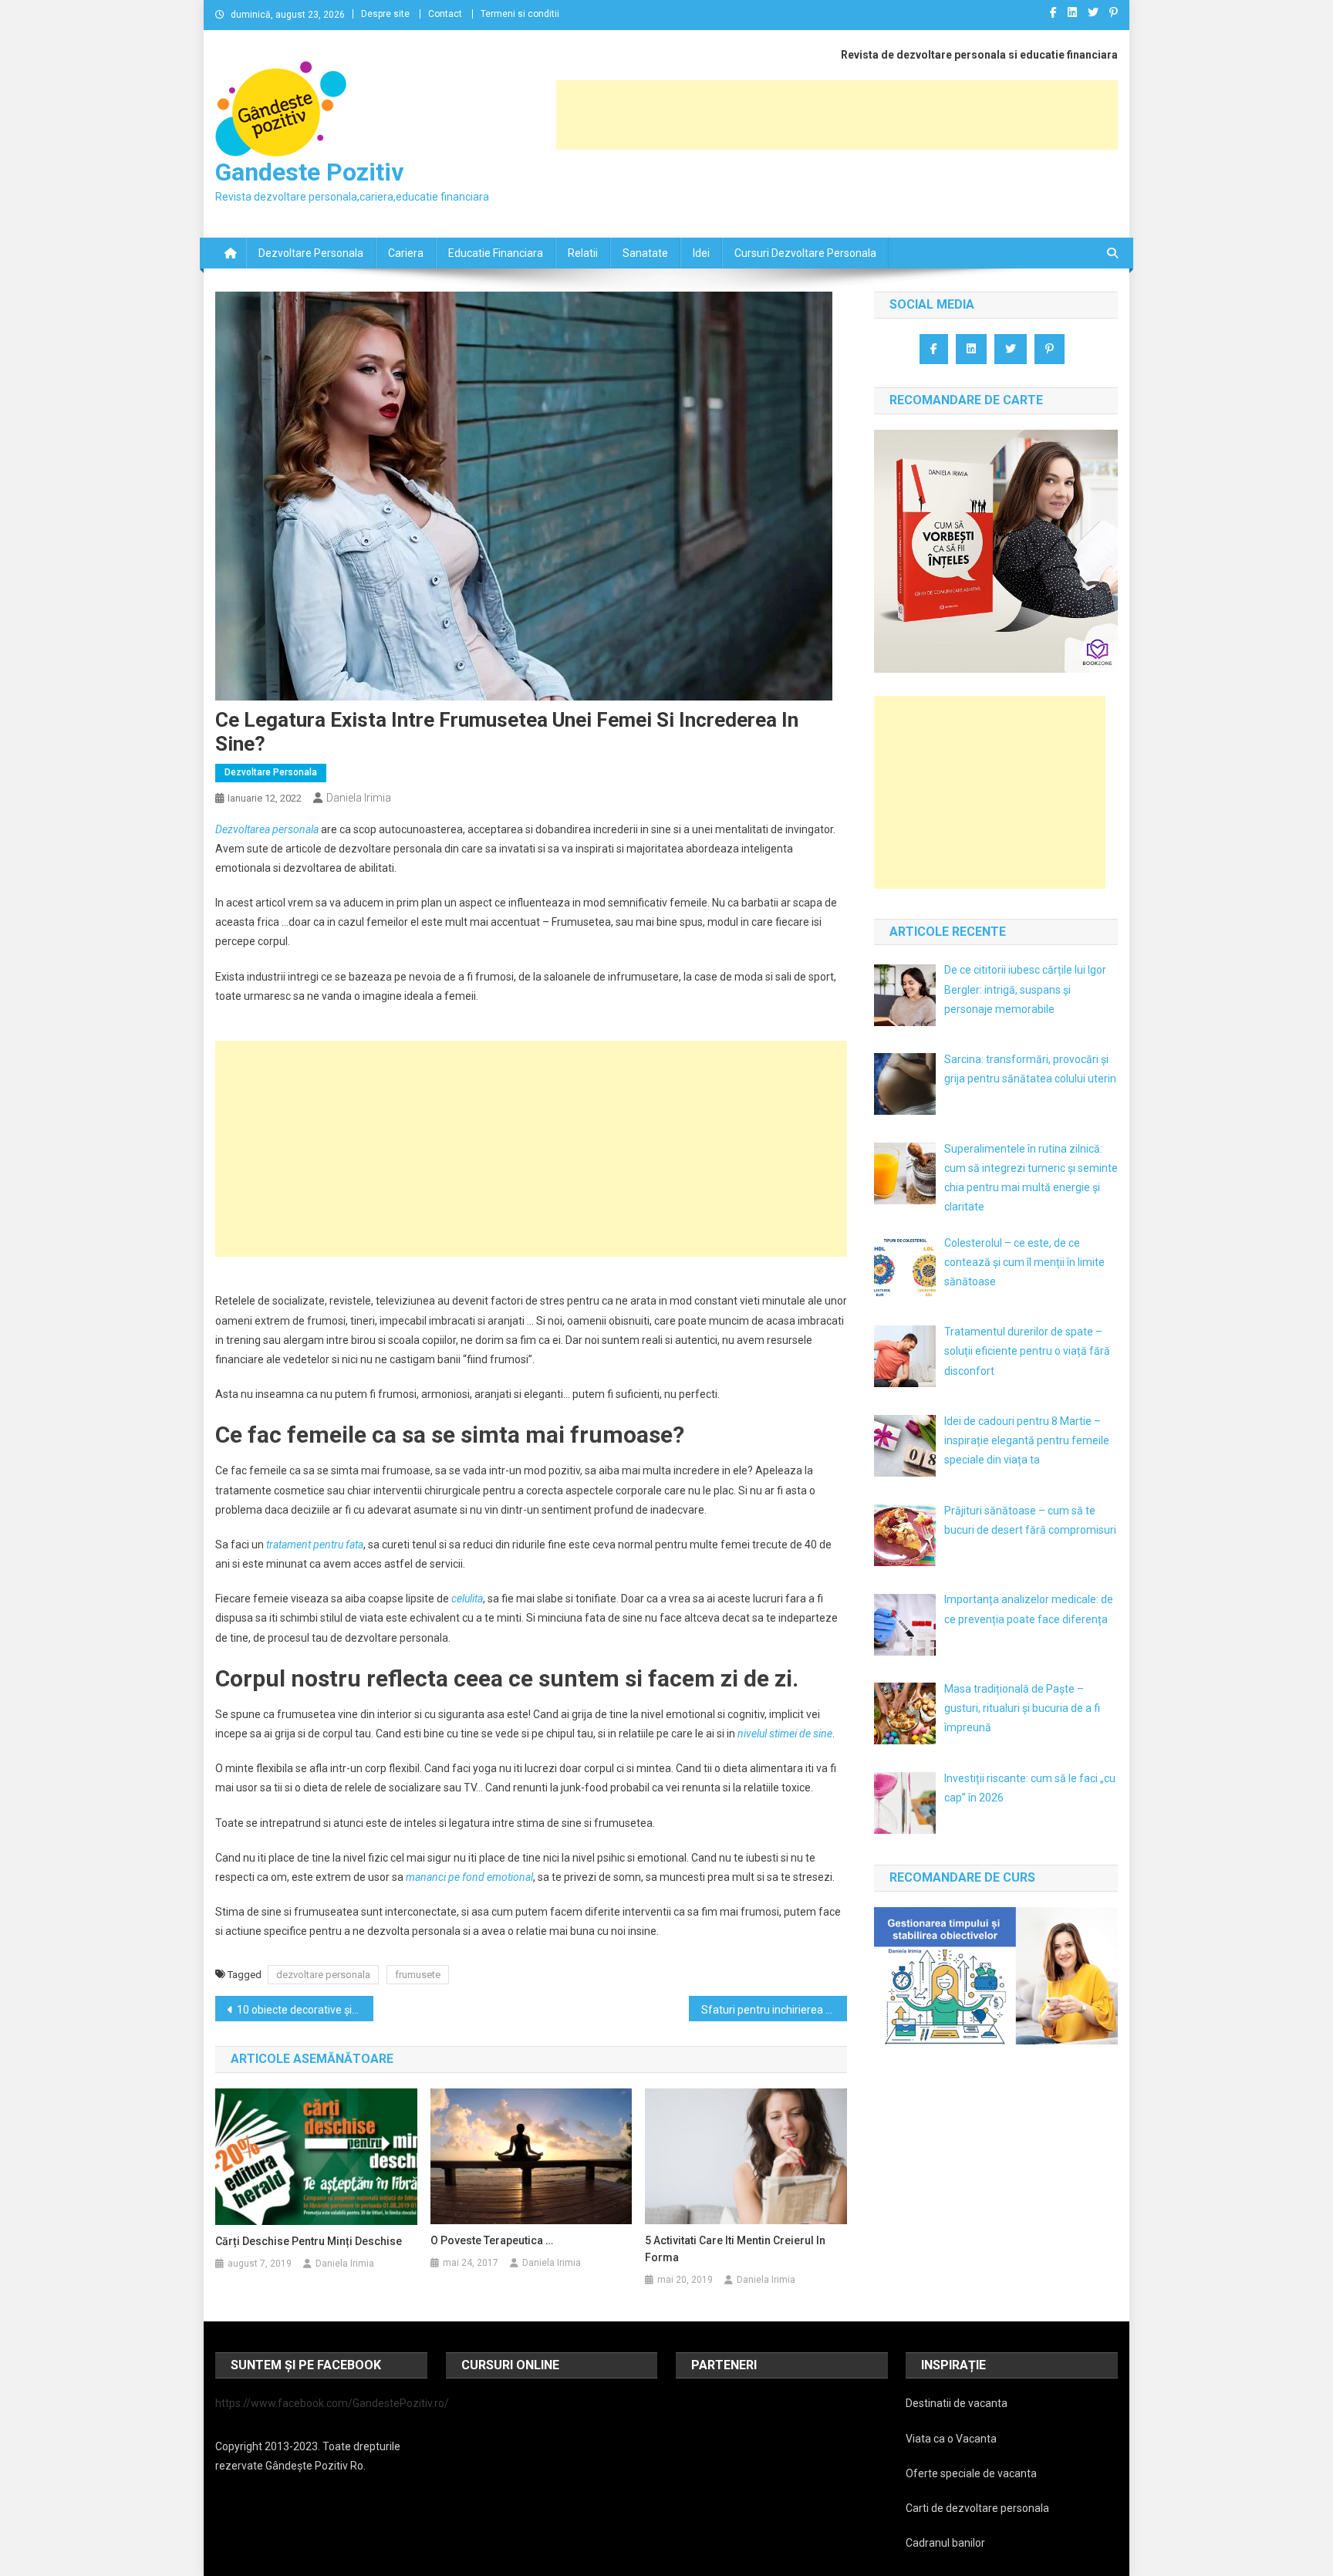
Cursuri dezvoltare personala (805, 253)
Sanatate (645, 253)
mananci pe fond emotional (469, 1877)
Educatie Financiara (496, 253)
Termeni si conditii (520, 14)
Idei (701, 253)
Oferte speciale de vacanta (971, 2473)
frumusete (418, 1975)
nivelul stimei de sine (785, 1734)
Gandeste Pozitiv (309, 172)
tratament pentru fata (315, 1545)
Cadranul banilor (945, 2543)
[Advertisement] (837, 115)
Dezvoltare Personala (311, 253)
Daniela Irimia (359, 798)
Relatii (583, 253)
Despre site (385, 14)
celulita (467, 1599)
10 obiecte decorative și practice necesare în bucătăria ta (305, 2010)
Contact (445, 14)
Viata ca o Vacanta (951, 2439)
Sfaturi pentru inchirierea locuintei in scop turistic (774, 2010)
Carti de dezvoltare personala (977, 2508)
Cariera (406, 253)
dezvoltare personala (323, 1975)
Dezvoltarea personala (267, 829)
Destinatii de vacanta (957, 2403)
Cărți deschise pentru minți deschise (309, 2241)
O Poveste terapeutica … (492, 2240)
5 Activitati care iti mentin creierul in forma (735, 2249)
